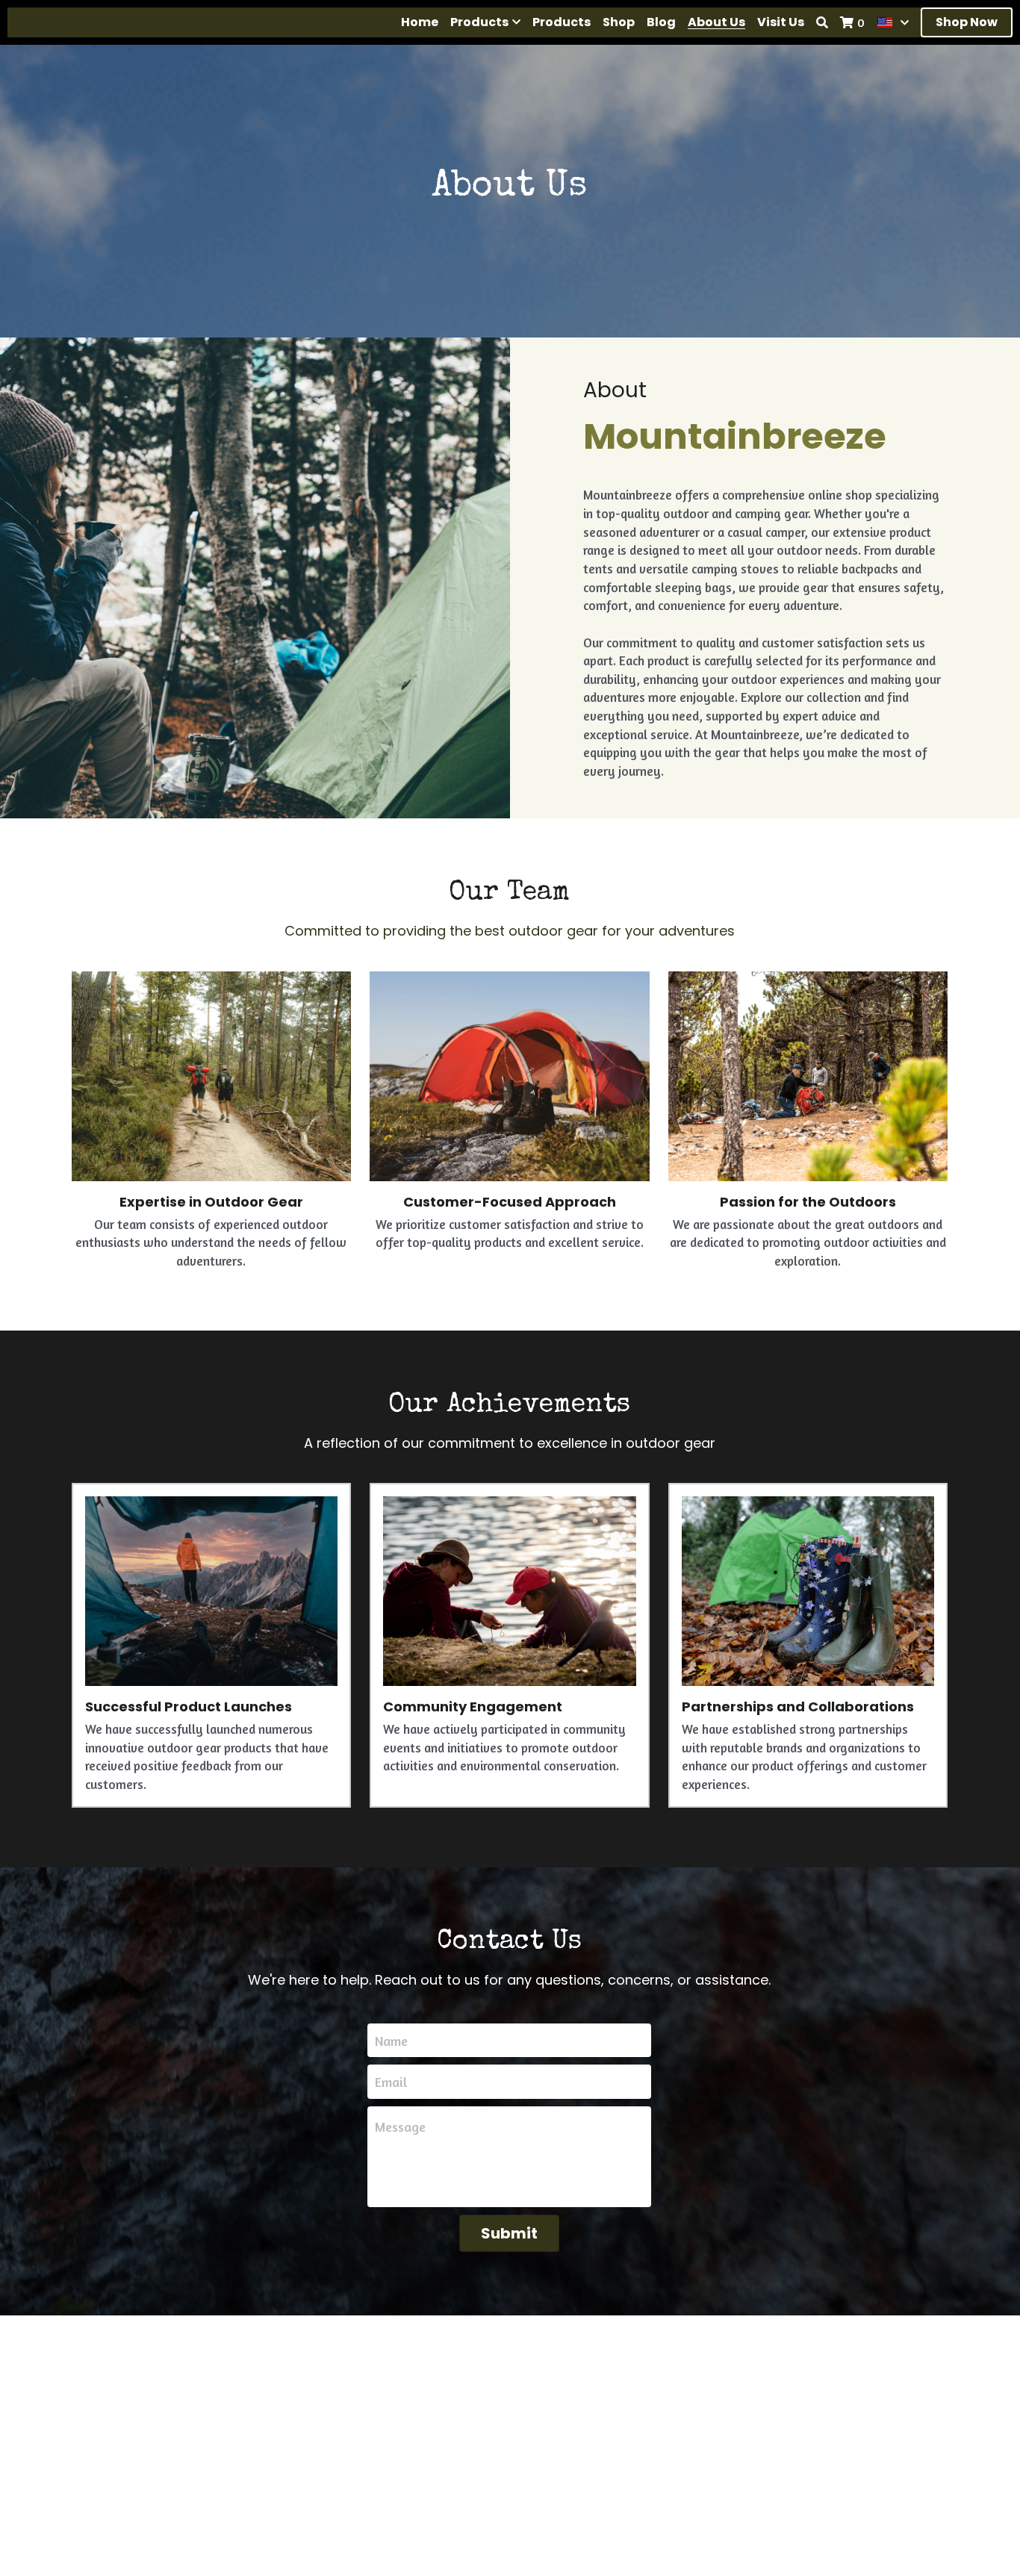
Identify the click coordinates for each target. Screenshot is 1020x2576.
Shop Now (967, 22)
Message (400, 2127)
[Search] (822, 22)
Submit (509, 2233)
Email (391, 2082)
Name (391, 2040)
